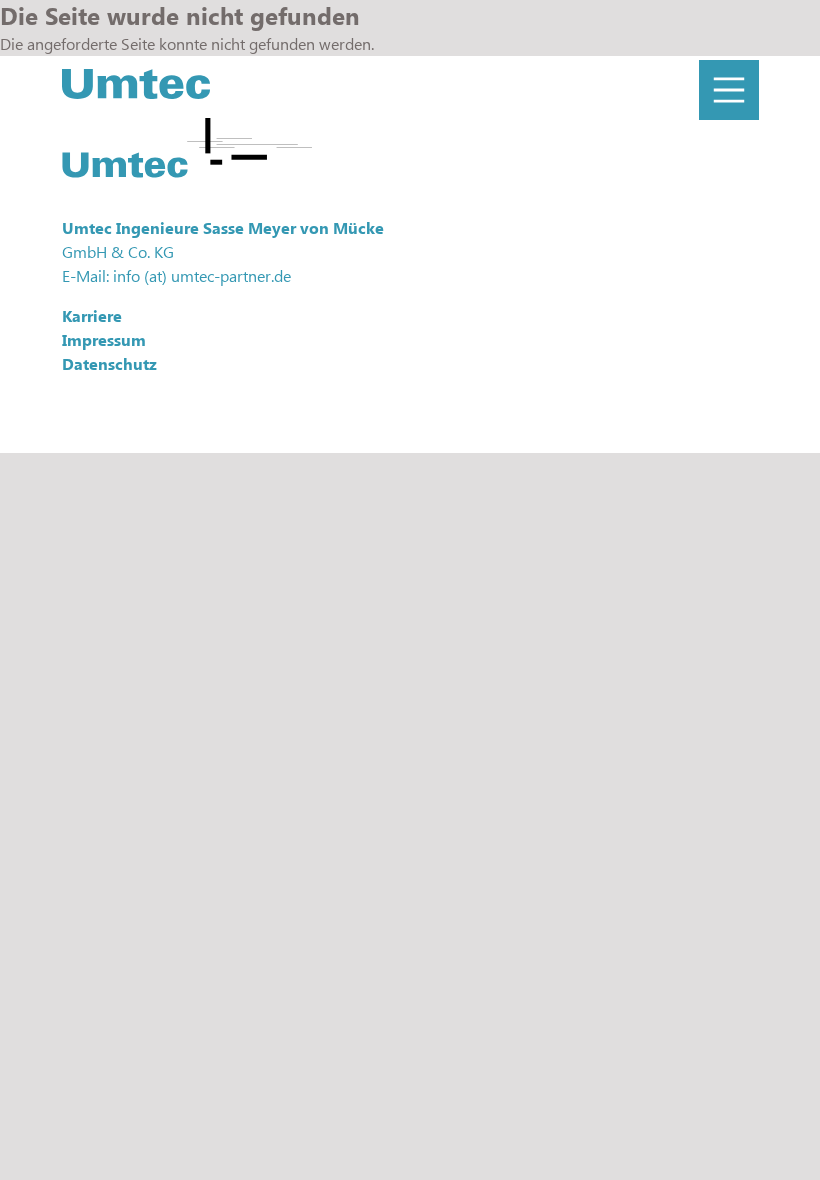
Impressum (104, 340)
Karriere (92, 316)
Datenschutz (109, 364)
